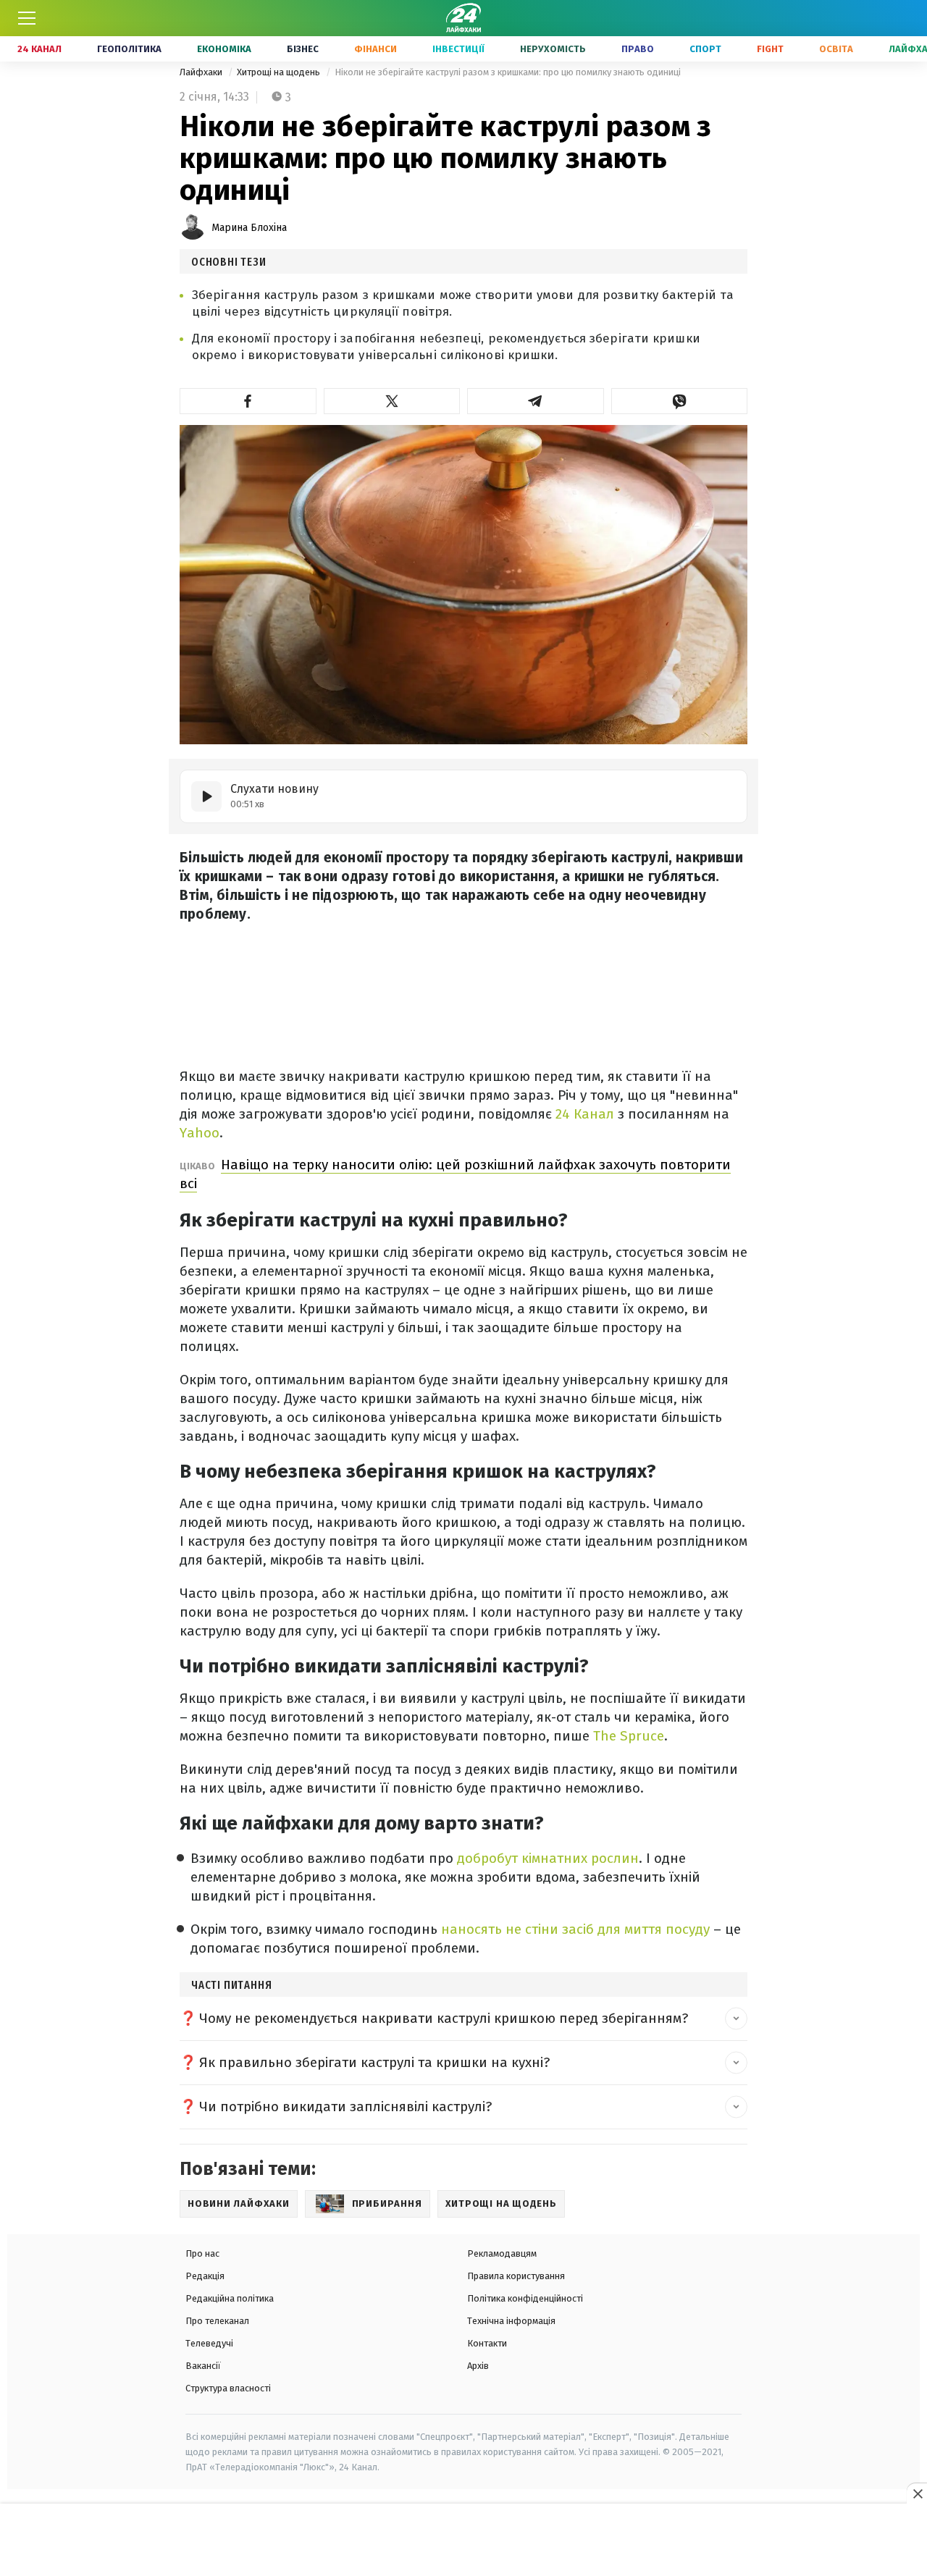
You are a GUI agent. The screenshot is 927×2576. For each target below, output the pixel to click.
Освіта (836, 49)
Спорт (705, 49)
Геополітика (129, 49)
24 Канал (39, 49)
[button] (248, 401)
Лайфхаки (202, 72)
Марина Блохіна (249, 228)
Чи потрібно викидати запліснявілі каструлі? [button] (345, 2106)
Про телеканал (217, 2321)
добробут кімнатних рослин (546, 1858)
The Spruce (629, 1736)
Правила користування (516, 2276)
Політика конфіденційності (525, 2298)
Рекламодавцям (502, 2253)
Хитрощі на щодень (280, 72)
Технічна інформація (511, 2321)
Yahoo (200, 1133)
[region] (463, 2541)
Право (638, 49)
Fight (770, 49)
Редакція (205, 2276)
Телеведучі (209, 2343)
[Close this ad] (917, 2493)
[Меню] (27, 18)
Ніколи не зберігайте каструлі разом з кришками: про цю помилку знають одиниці (508, 72)
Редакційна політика (230, 2298)
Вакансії (203, 2366)
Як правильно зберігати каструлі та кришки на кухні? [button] (374, 2062)
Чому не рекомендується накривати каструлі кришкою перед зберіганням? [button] (444, 2018)
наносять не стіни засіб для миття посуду (574, 1929)
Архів (478, 2366)
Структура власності (228, 2388)
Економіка (224, 49)
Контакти (487, 2343)
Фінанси (376, 49)
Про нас (202, 2253)
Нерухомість (553, 49)
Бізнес (303, 49)
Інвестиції (458, 49)
